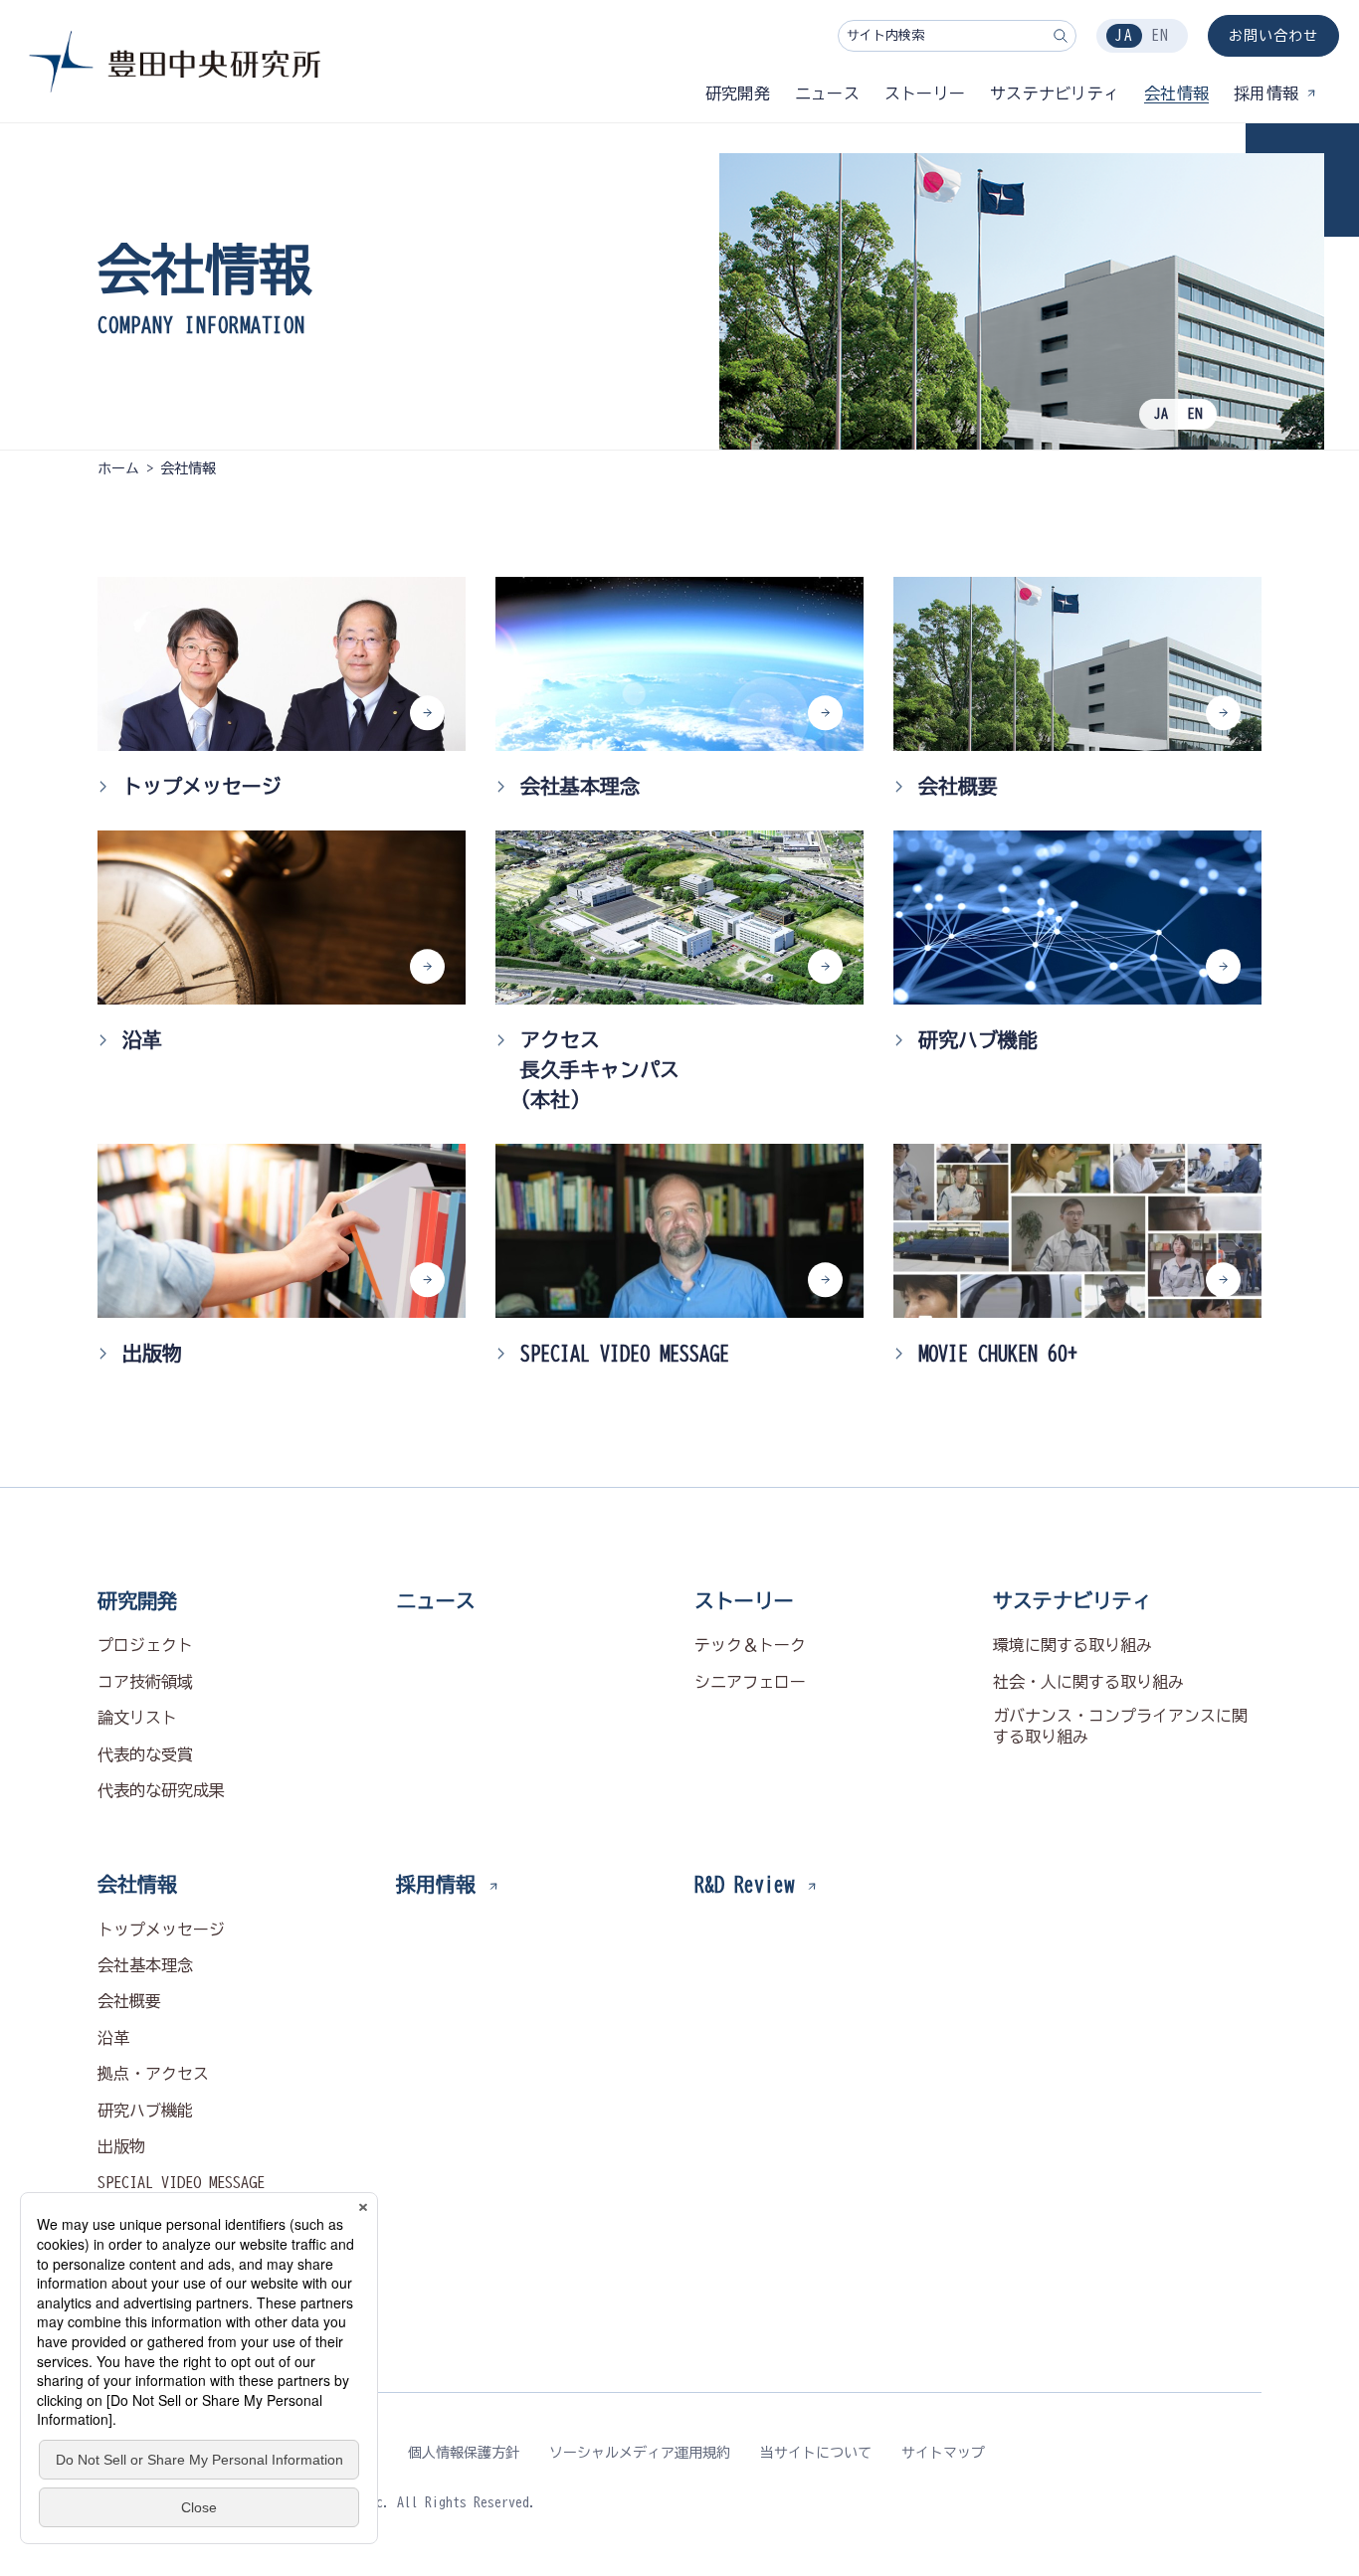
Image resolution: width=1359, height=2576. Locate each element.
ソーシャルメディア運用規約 (640, 2453)
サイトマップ (943, 2453)
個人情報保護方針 (464, 2453)
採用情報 (436, 1884)
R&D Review (744, 1884)
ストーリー (744, 1600)
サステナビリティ (1072, 1600)
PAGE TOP (1261, 1549)
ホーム (118, 468)
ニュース (436, 1600)
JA (1124, 35)
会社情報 (137, 1884)
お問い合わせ (1273, 36)
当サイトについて (816, 2453)
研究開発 (137, 1600)
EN (1160, 35)
